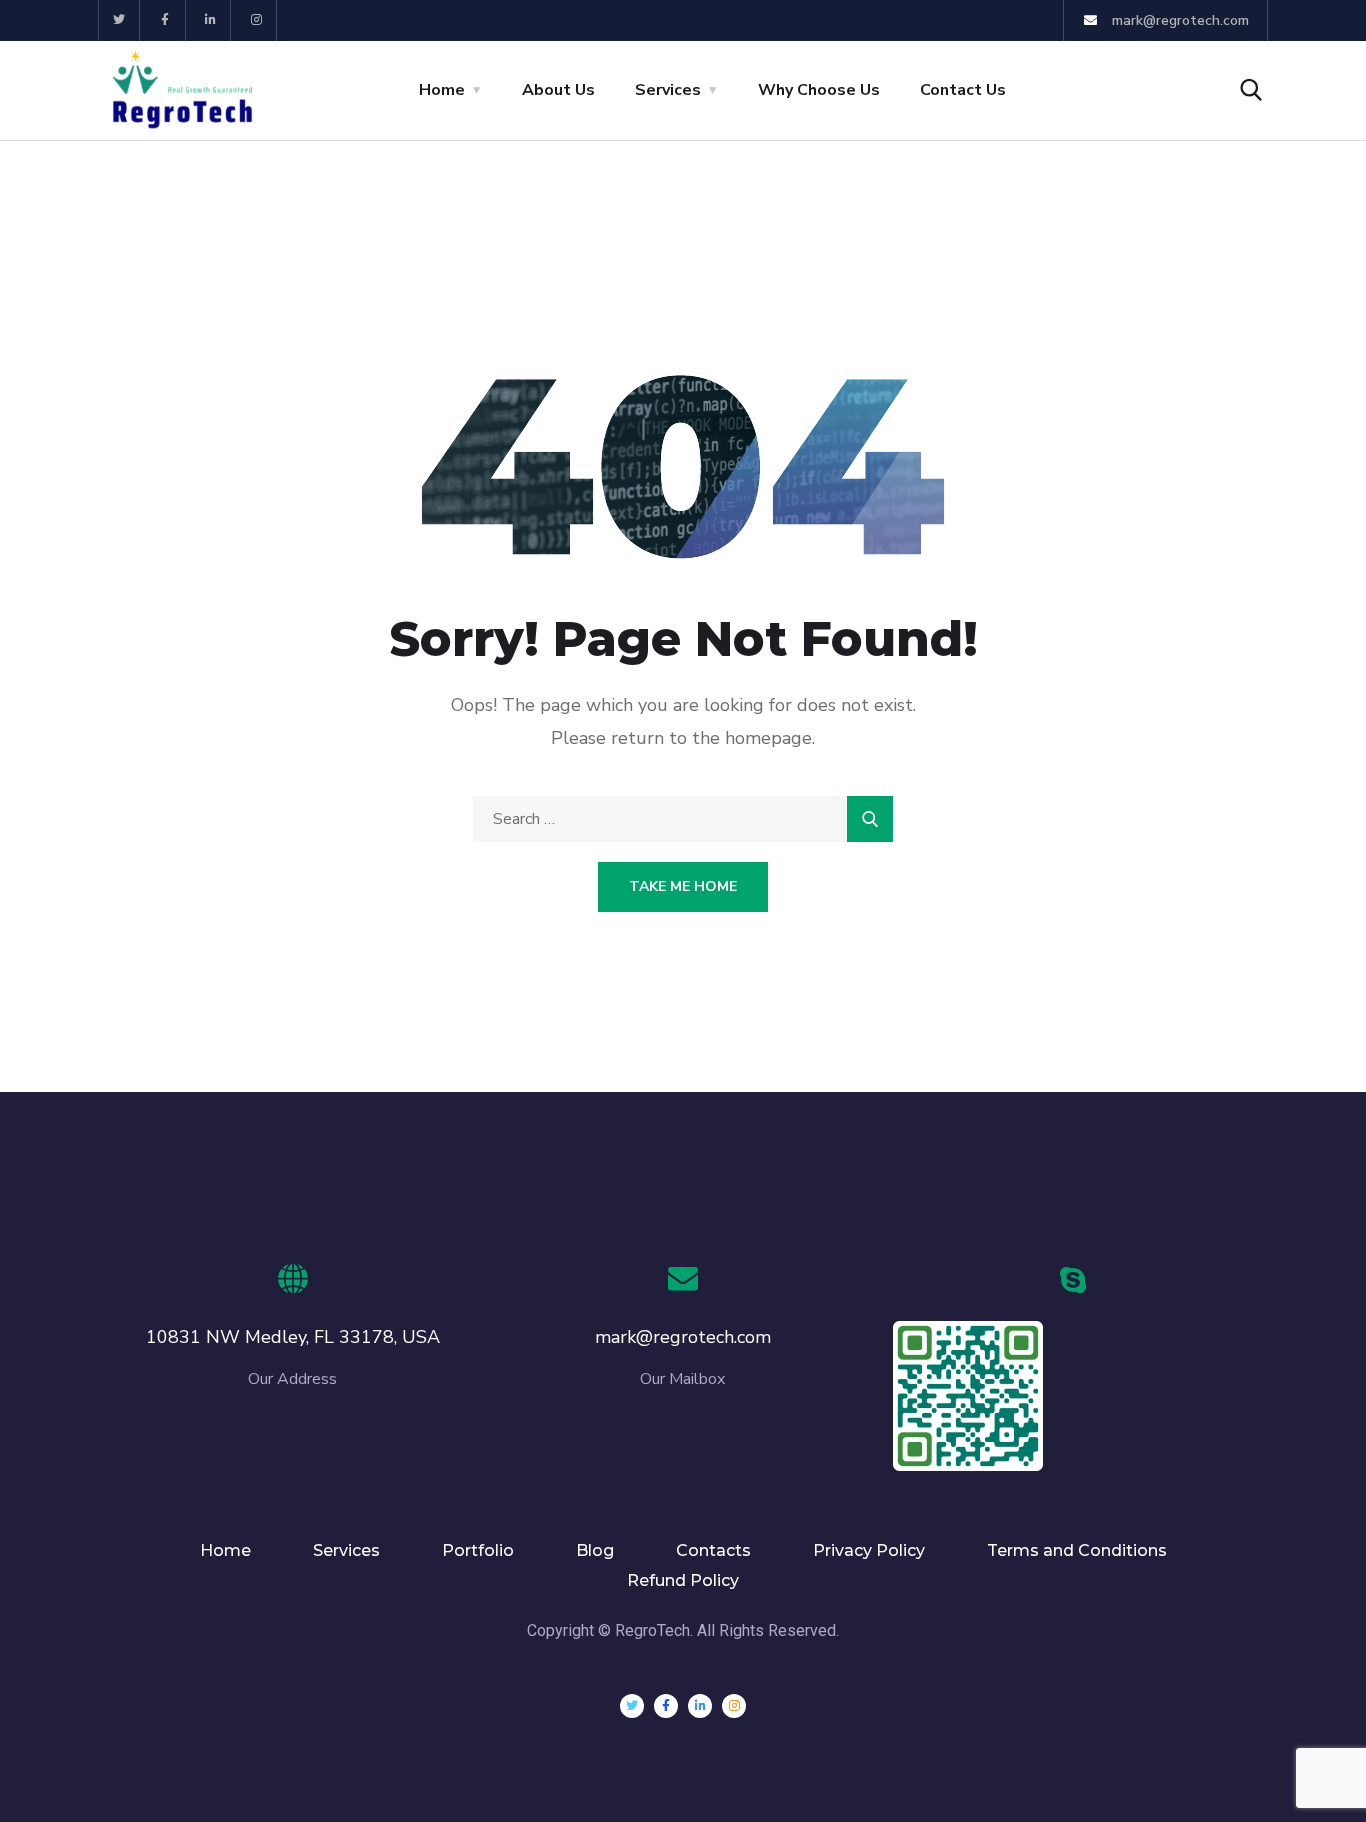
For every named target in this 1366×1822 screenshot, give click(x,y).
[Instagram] (256, 20)
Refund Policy (683, 1580)
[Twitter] (119, 20)
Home (442, 90)
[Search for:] (683, 819)
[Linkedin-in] (211, 20)
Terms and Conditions (1077, 1550)
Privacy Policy (869, 1550)
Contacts (713, 1550)
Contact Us (963, 90)
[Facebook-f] (165, 20)
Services (668, 90)
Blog (595, 1550)
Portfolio (478, 1550)
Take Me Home (683, 886)
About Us (558, 90)
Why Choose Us (819, 90)
